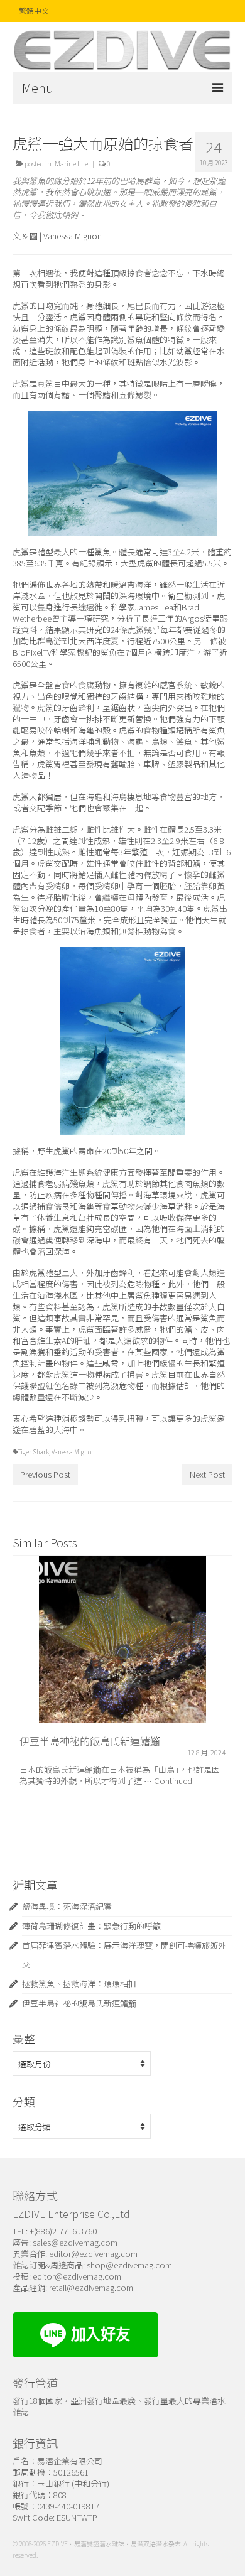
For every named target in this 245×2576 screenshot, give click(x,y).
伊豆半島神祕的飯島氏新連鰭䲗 (79, 2003)
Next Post (207, 1474)
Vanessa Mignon (73, 1452)
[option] (122, 1702)
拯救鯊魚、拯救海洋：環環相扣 (79, 1983)
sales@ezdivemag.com (75, 2242)
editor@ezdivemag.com (93, 2254)
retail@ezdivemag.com (91, 2287)
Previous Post (45, 1474)
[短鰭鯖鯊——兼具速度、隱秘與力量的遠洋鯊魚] (122, 1639)
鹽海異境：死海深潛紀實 (67, 1906)
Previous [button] (24, 1703)
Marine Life (71, 163)
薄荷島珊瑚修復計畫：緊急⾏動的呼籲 (91, 1926)
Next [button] (221, 1703)
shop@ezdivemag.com (129, 2265)
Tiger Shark (33, 1452)
